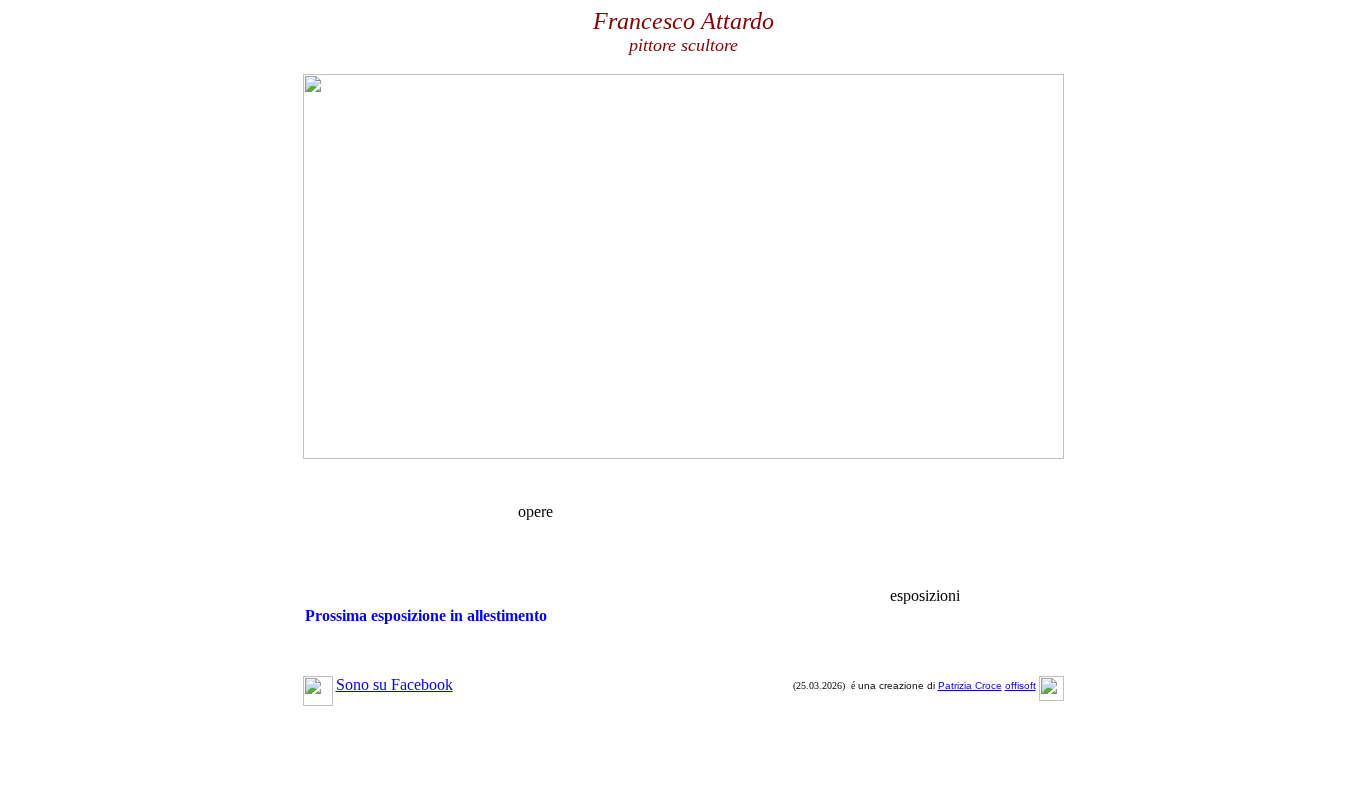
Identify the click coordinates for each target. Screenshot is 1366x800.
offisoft (1020, 685)
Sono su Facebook (394, 684)
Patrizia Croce (970, 685)
